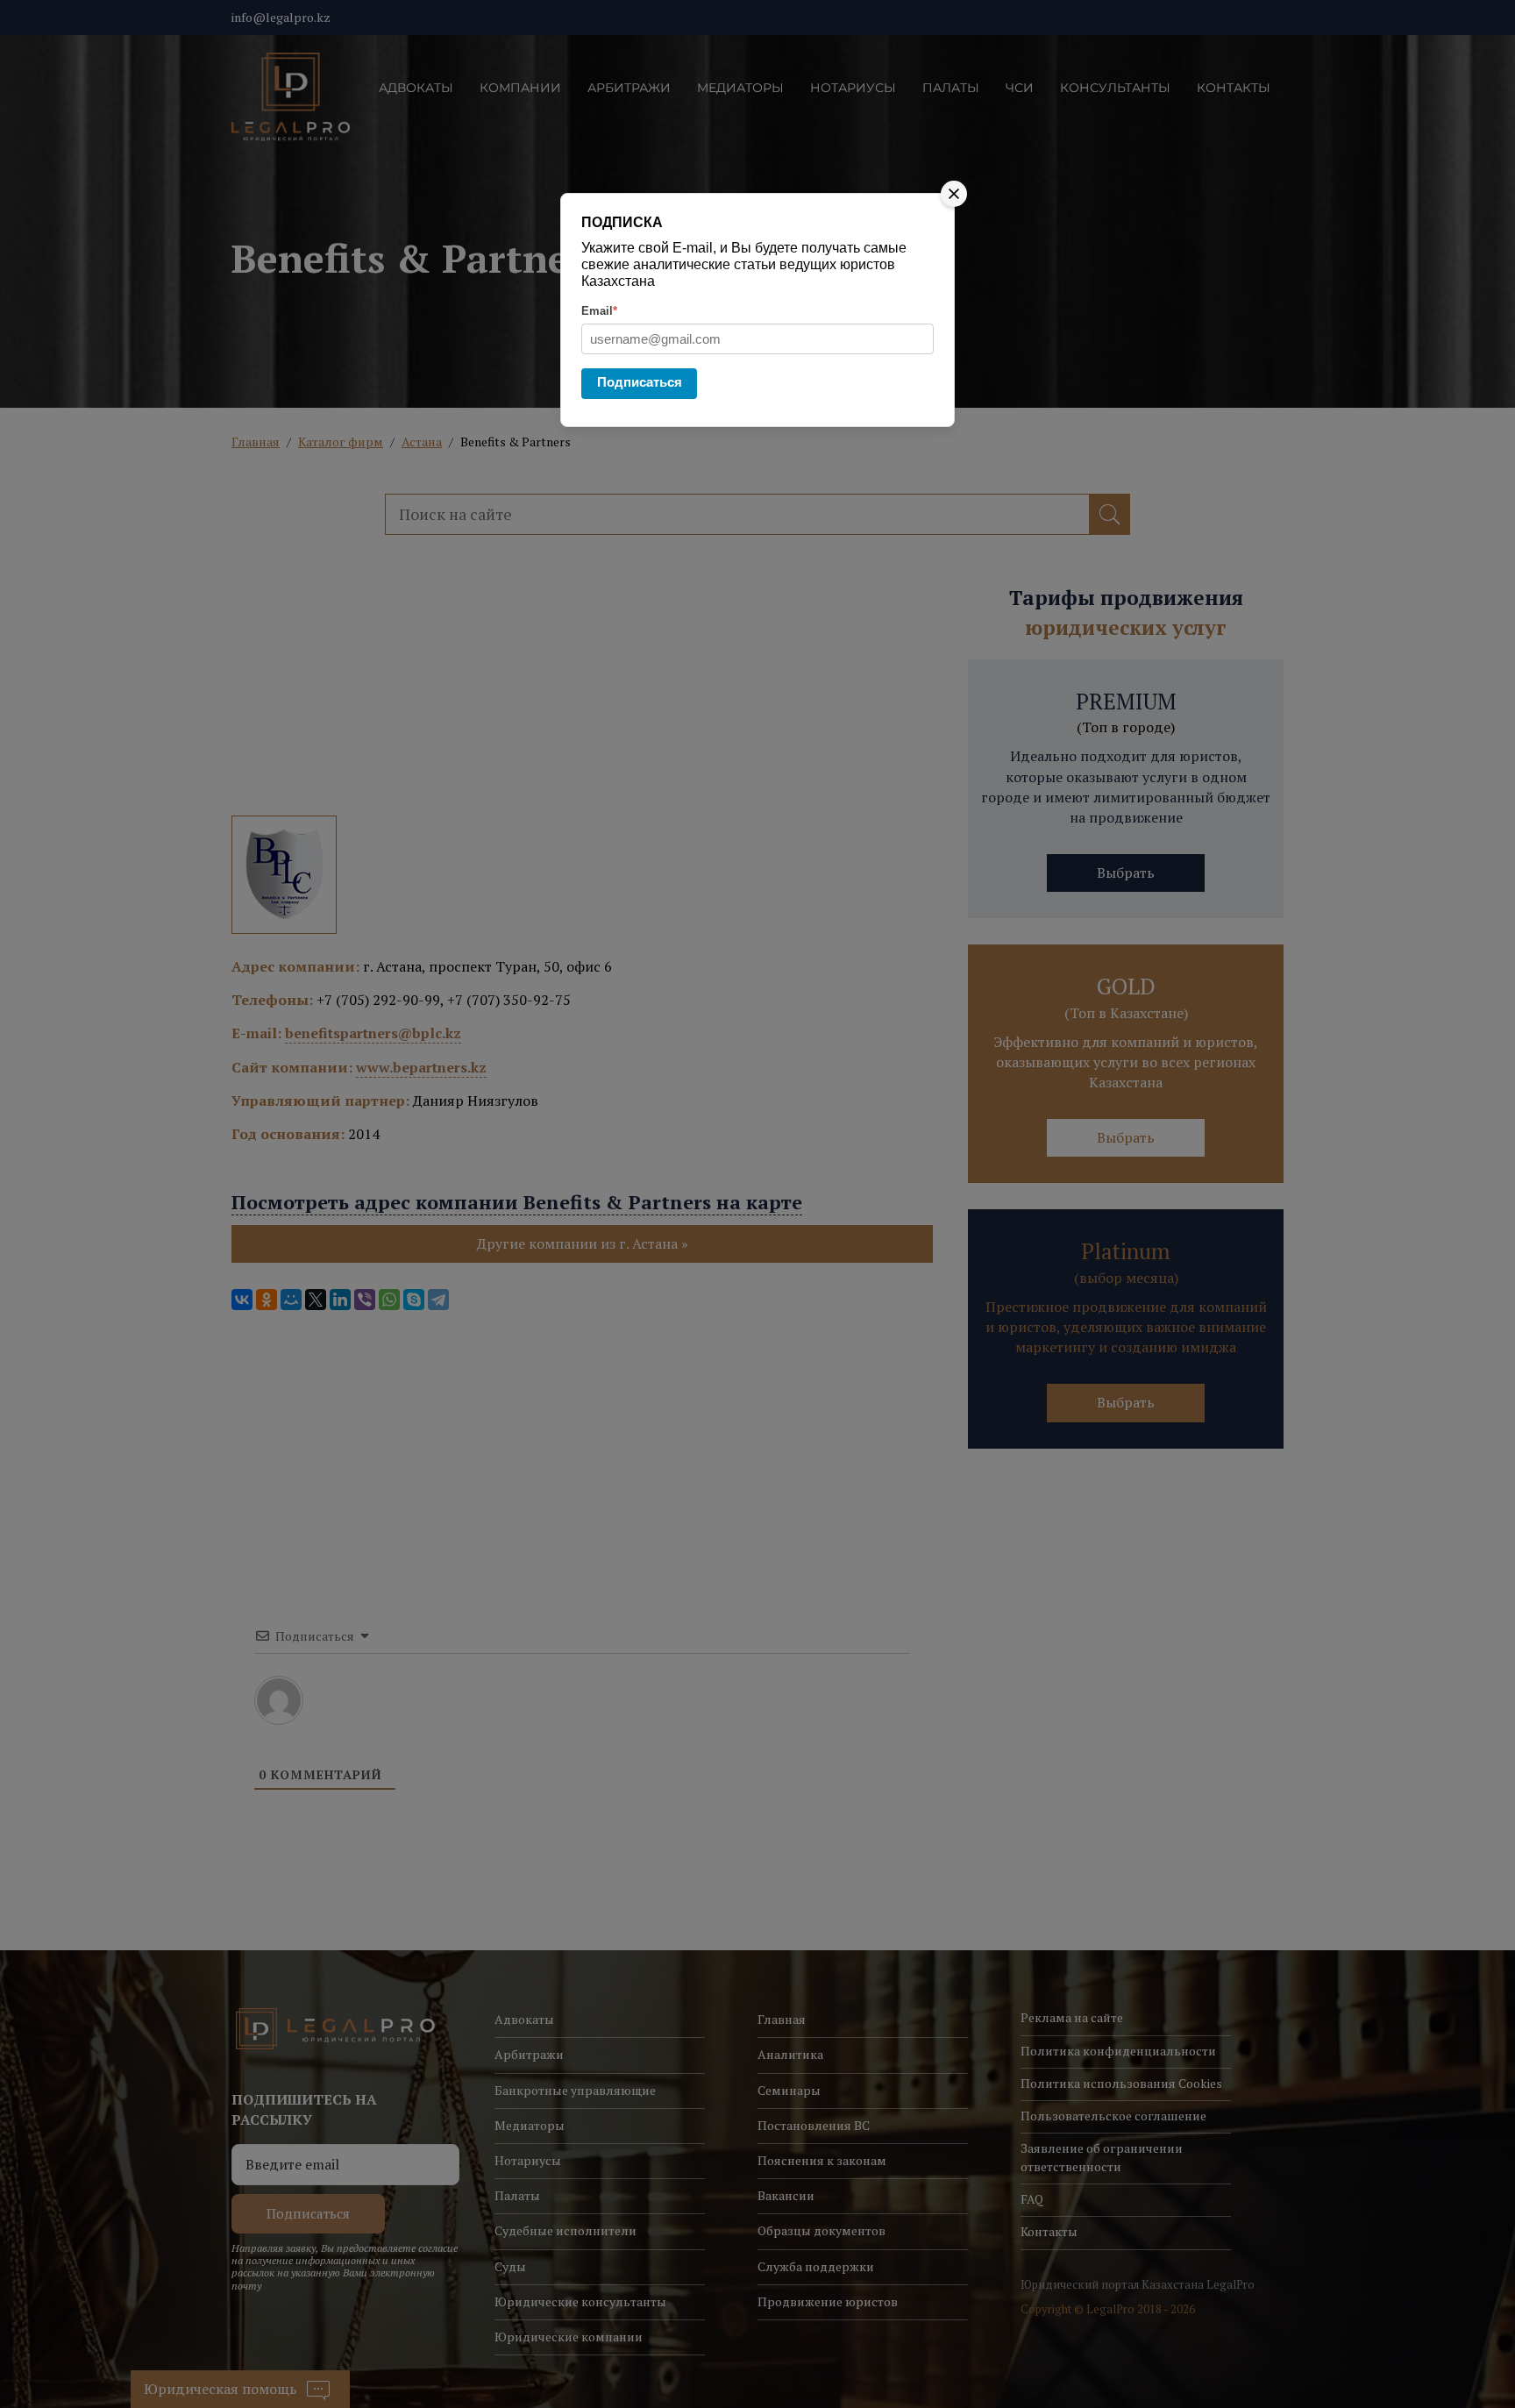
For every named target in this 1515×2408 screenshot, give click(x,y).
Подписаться (640, 382)
